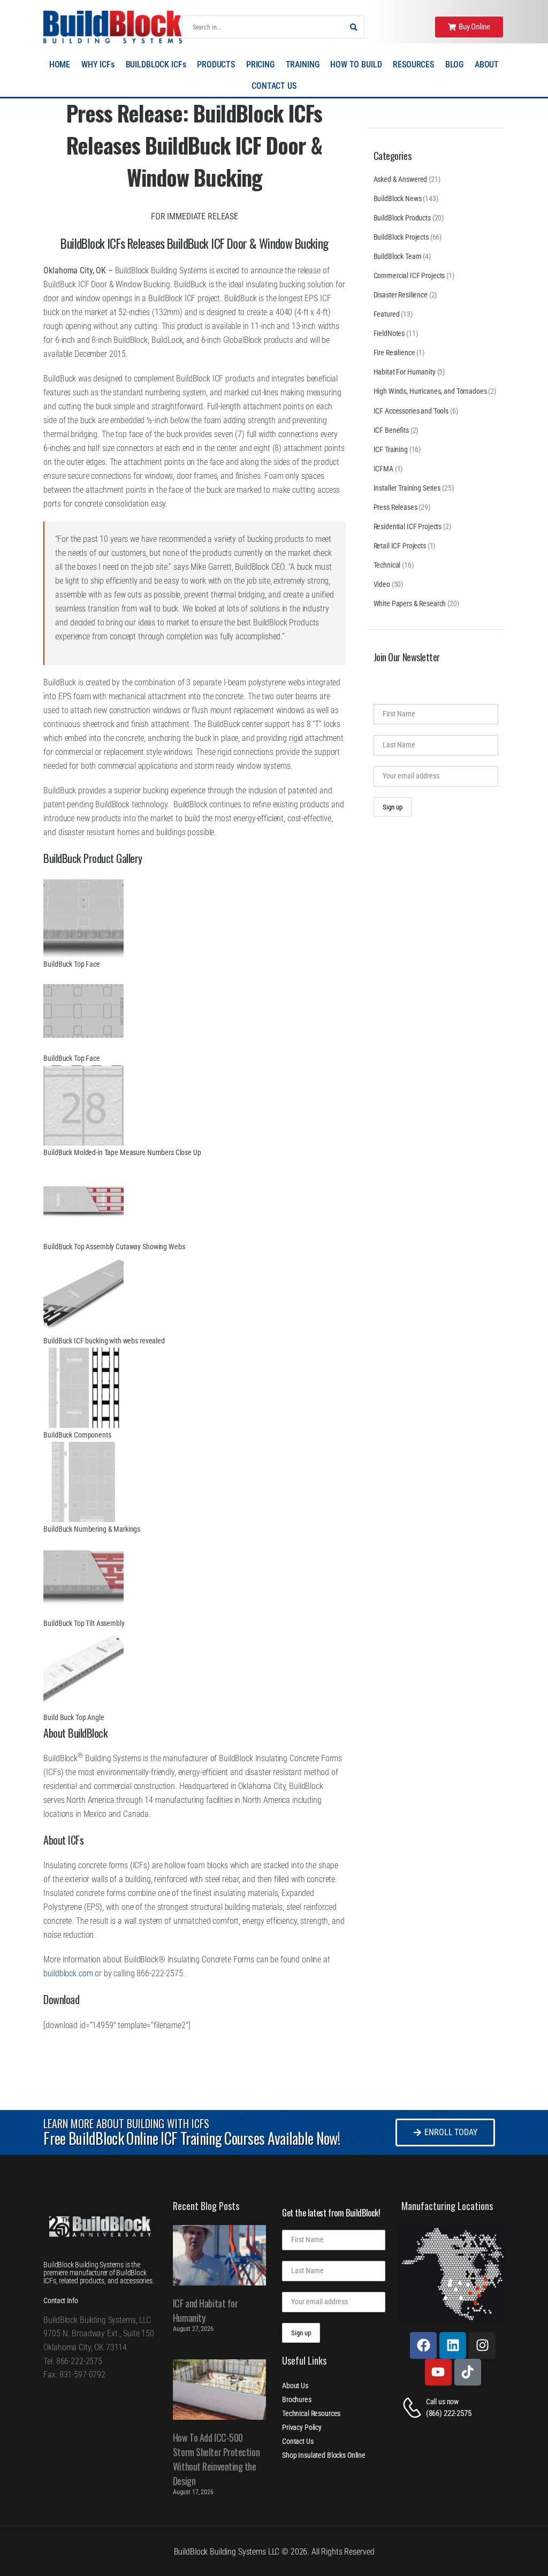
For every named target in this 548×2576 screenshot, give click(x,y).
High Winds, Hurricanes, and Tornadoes (430, 391)
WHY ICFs (98, 64)
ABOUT (487, 64)
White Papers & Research (410, 603)
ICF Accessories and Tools (411, 411)
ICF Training (391, 449)
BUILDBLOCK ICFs (156, 64)
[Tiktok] (468, 2372)
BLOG (454, 64)
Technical (387, 565)
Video (382, 584)
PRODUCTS (216, 64)
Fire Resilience (394, 353)
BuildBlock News (398, 198)
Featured (387, 314)
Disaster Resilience (401, 295)
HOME (60, 64)
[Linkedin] (453, 2345)
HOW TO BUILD (356, 64)
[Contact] (414, 2408)
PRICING (260, 64)
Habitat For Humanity (405, 372)
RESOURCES (413, 64)
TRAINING (303, 64)
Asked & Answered (401, 179)
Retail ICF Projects (400, 546)
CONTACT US (274, 86)
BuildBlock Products (402, 218)
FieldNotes (389, 333)
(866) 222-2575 (449, 2413)
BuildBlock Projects (401, 237)
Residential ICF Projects (408, 526)
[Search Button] (353, 27)
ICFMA (383, 469)
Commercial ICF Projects (409, 276)
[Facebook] (423, 2345)
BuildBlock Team (398, 256)
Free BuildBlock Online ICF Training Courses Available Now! (191, 2138)
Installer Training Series (407, 488)
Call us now (442, 2402)
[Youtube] (438, 2372)
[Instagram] (482, 2345)
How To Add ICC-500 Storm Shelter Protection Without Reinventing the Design (216, 2459)
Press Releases (395, 507)
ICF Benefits (391, 430)
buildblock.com (68, 1973)
